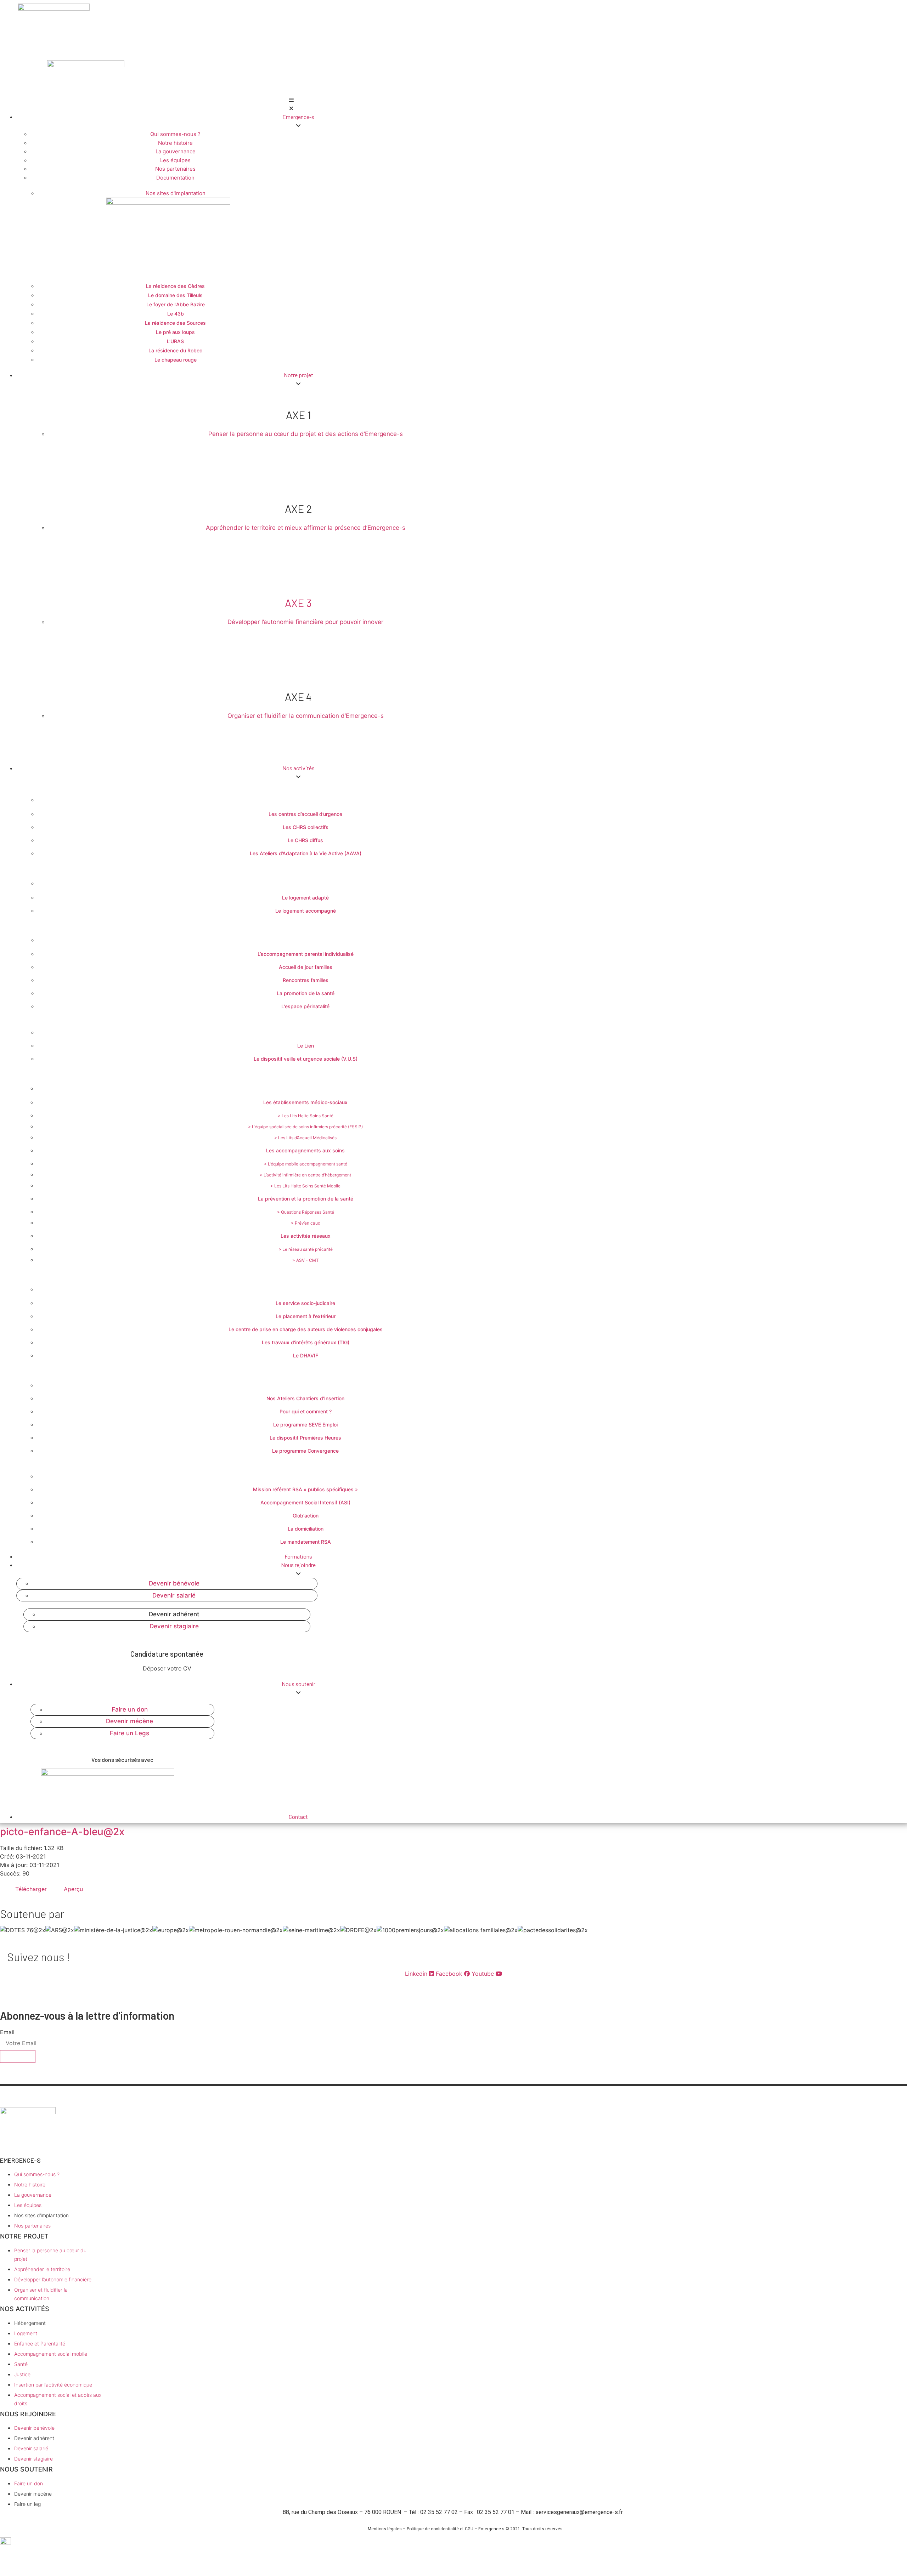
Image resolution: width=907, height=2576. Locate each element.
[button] (291, 104)
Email (7, 2032)
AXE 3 (298, 603)
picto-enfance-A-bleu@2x (62, 1832)
